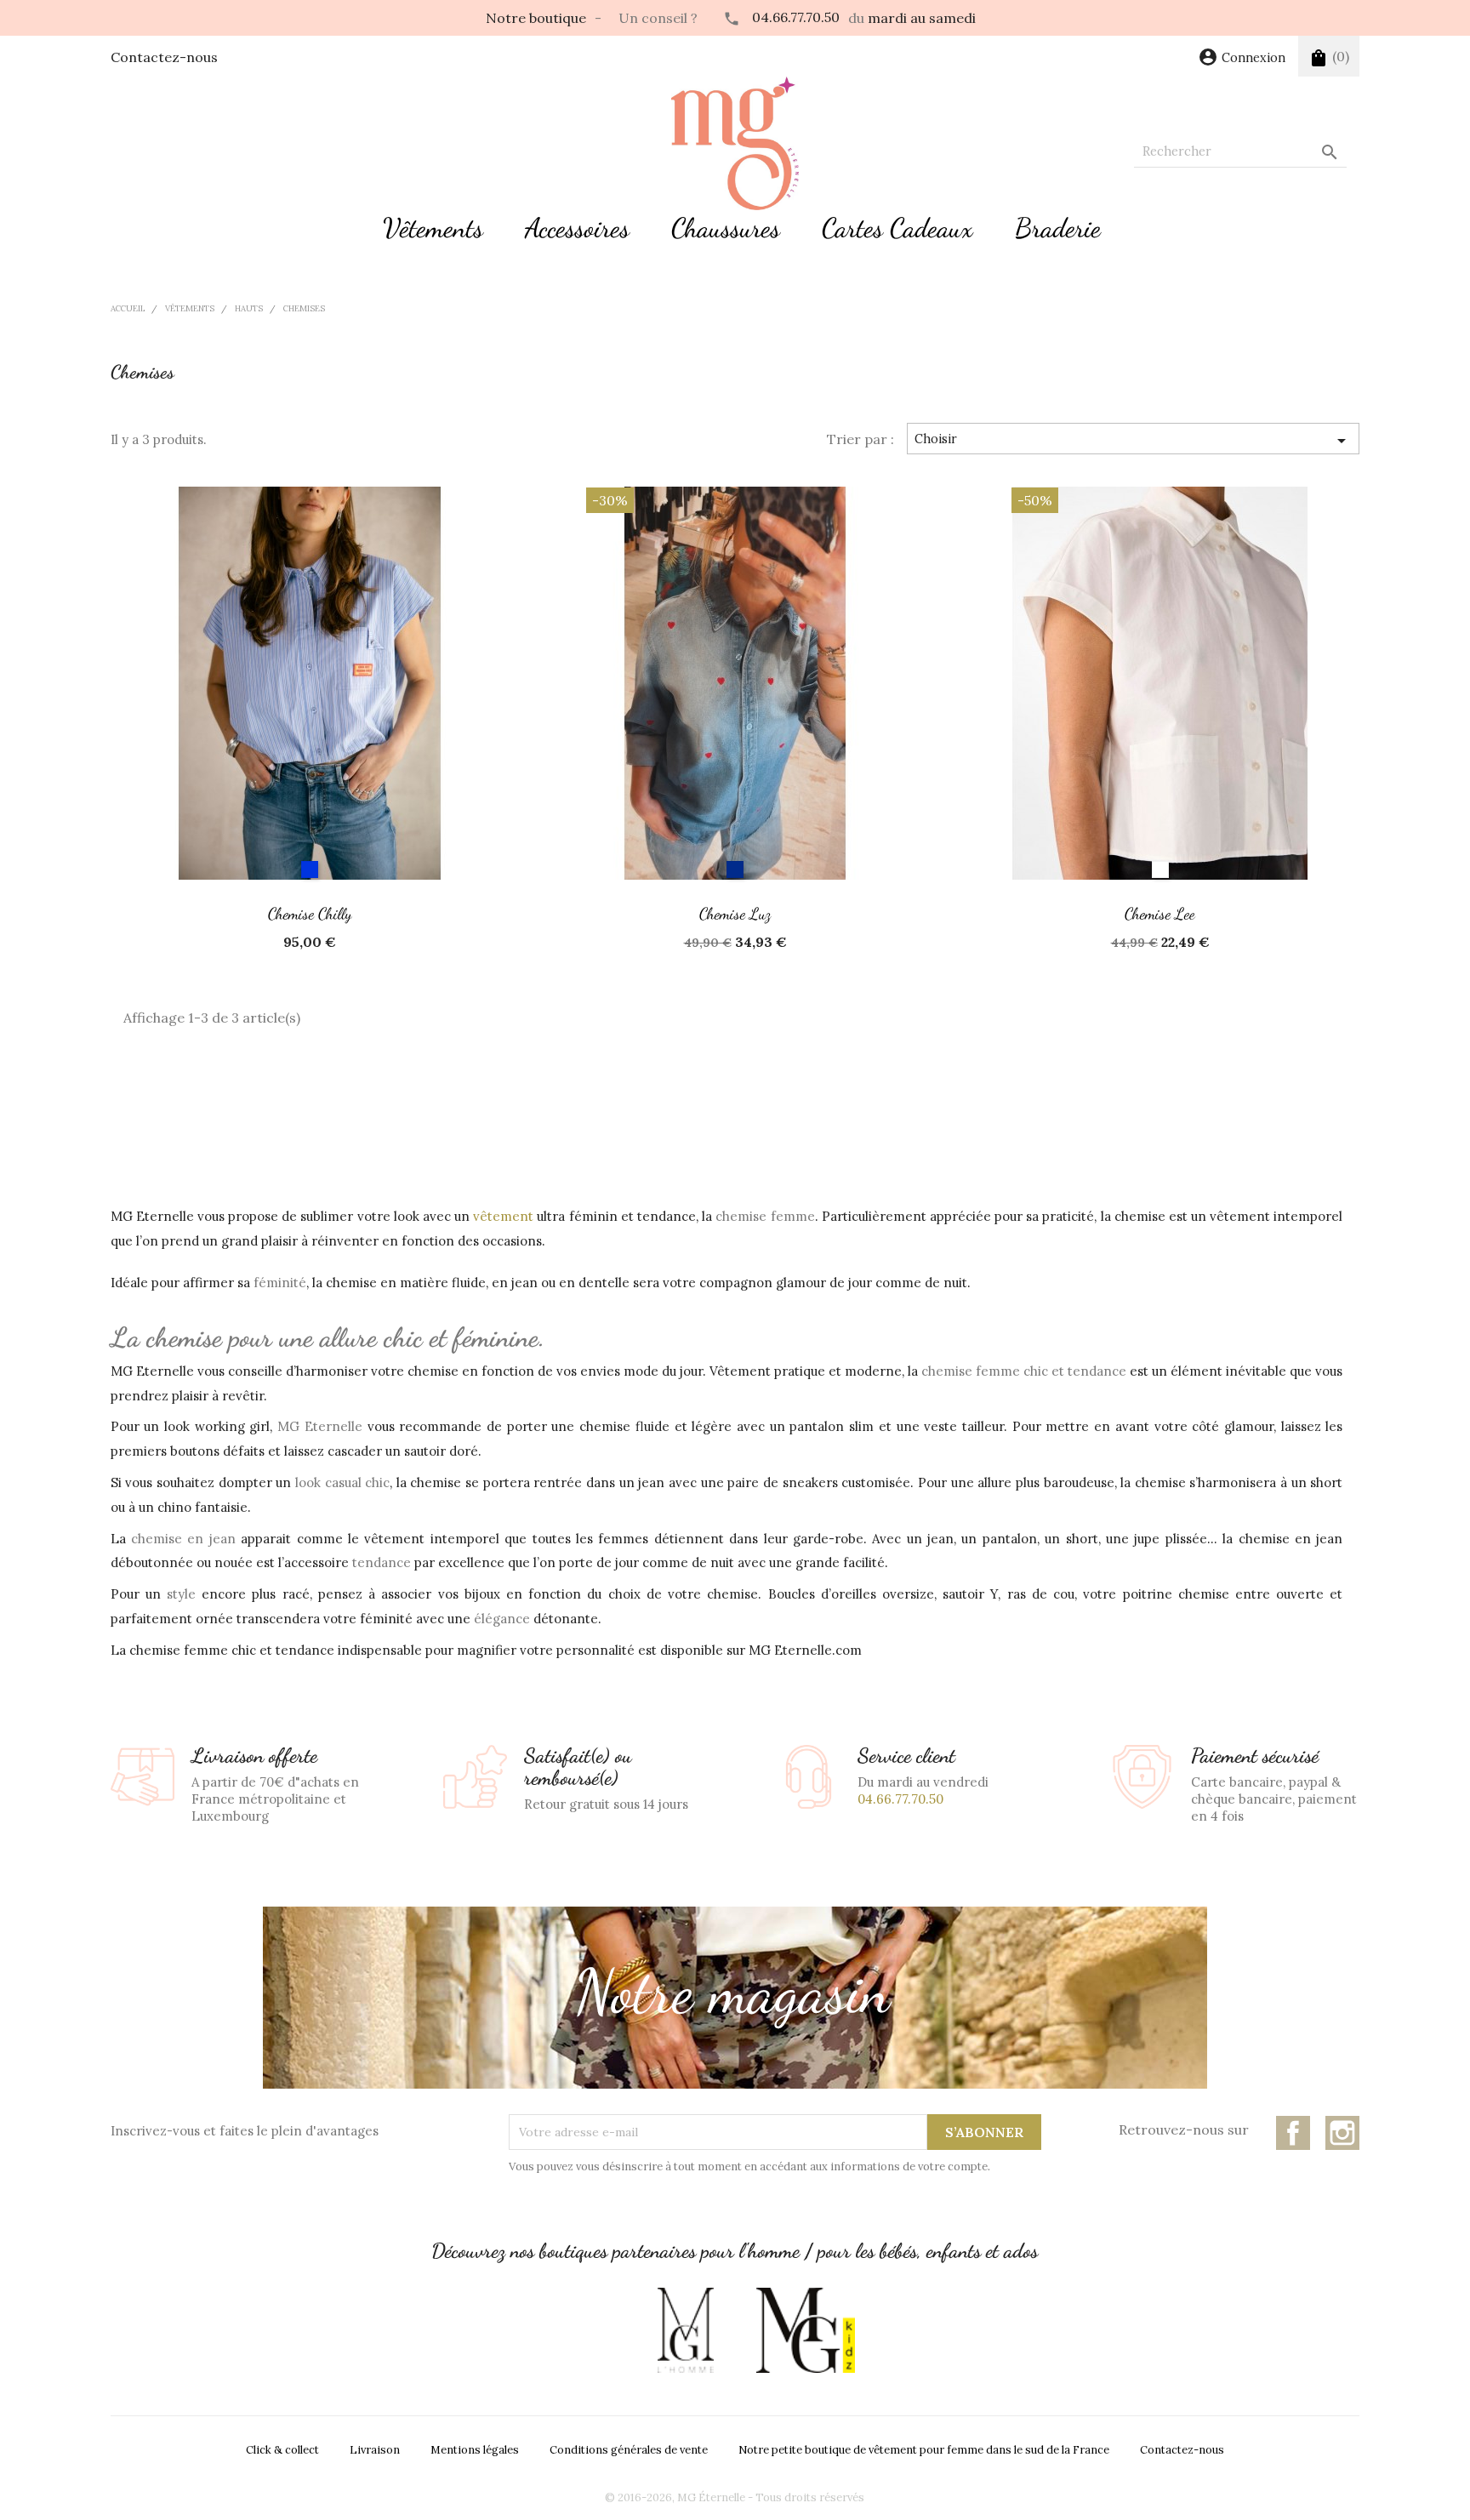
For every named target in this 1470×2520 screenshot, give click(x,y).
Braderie (1058, 228)
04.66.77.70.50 (796, 17)
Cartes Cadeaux (897, 228)
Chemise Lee (1160, 913)
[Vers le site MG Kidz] (805, 2330)
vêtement (503, 1216)
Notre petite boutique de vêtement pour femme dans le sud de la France (924, 2450)
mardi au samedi (922, 18)
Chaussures (726, 228)
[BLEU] (310, 869)
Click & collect (282, 2450)
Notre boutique (536, 18)
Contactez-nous (164, 57)
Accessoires (577, 228)
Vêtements (433, 228)
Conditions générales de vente (629, 2450)
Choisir (1133, 441)
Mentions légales (475, 2450)
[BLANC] (1160, 869)
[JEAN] (735, 869)
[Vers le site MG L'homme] (686, 2330)
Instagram (1342, 2133)
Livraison (375, 2450)
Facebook (1293, 2133)
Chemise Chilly (310, 913)
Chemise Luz (735, 913)
